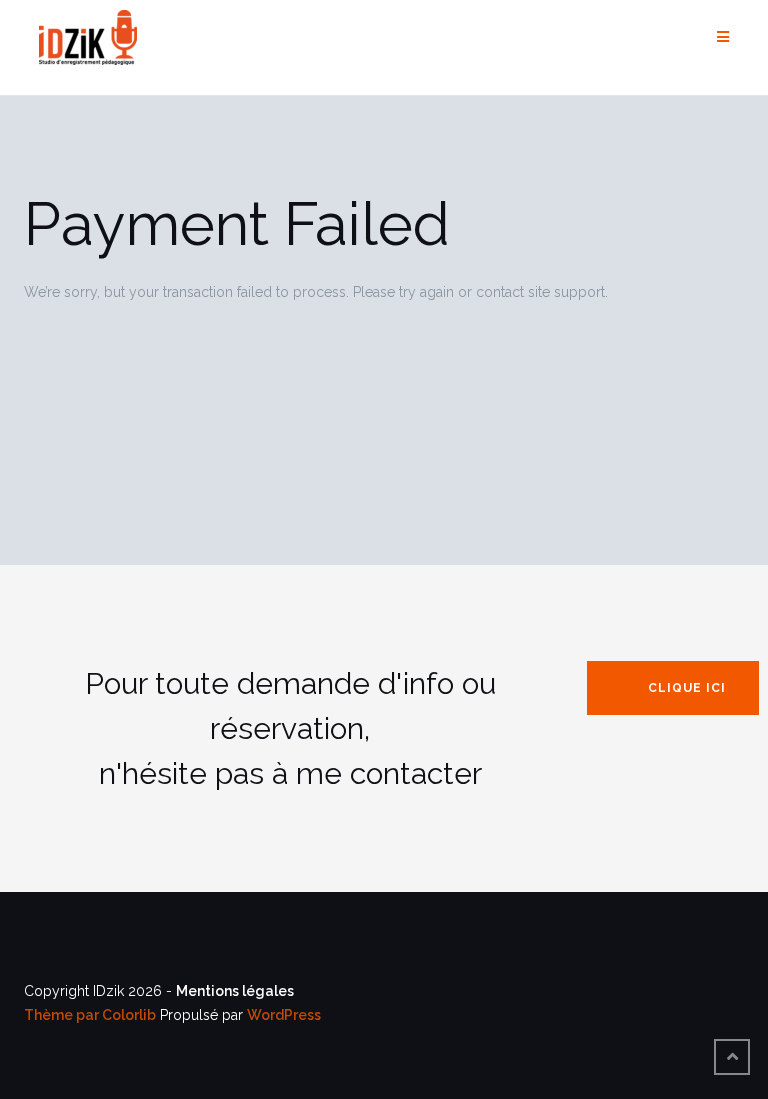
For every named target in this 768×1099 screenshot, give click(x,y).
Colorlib (129, 1015)
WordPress (284, 1015)
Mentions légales (235, 991)
